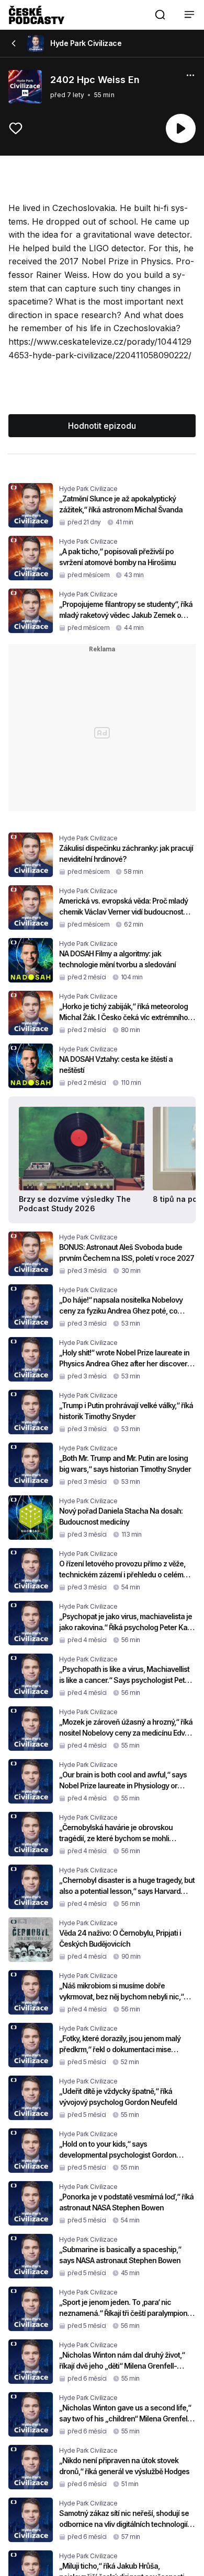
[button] (160, 15)
